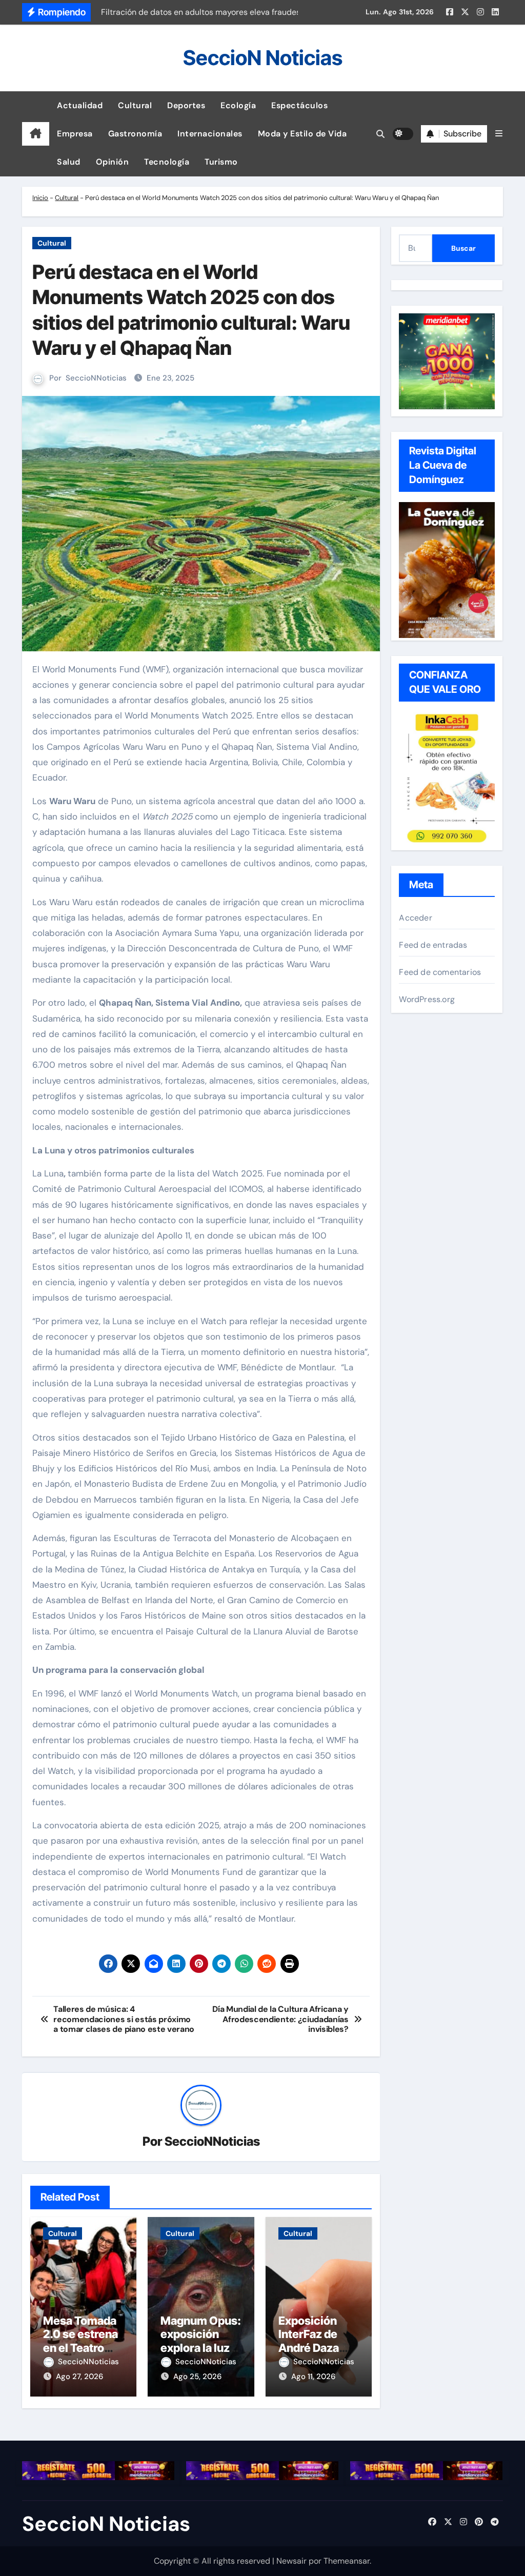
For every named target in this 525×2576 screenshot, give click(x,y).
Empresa (75, 134)
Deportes (186, 105)
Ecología (238, 105)
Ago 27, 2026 (79, 2377)
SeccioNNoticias (96, 378)
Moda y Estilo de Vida (302, 134)
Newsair (291, 2561)
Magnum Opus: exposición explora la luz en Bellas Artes (201, 2341)
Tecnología (167, 162)
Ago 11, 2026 (313, 2377)
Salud (69, 162)
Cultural (135, 105)
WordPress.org (427, 999)
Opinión (113, 162)
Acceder (415, 918)
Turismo (221, 162)
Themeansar (347, 2561)
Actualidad (80, 105)
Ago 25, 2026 (197, 2377)
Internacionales (210, 134)
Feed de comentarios (440, 972)
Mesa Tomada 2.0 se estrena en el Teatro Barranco (80, 2341)
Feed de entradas (433, 945)
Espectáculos (299, 105)
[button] (499, 134)
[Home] (36, 134)
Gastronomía (135, 134)
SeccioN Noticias (263, 58)
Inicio (40, 198)
